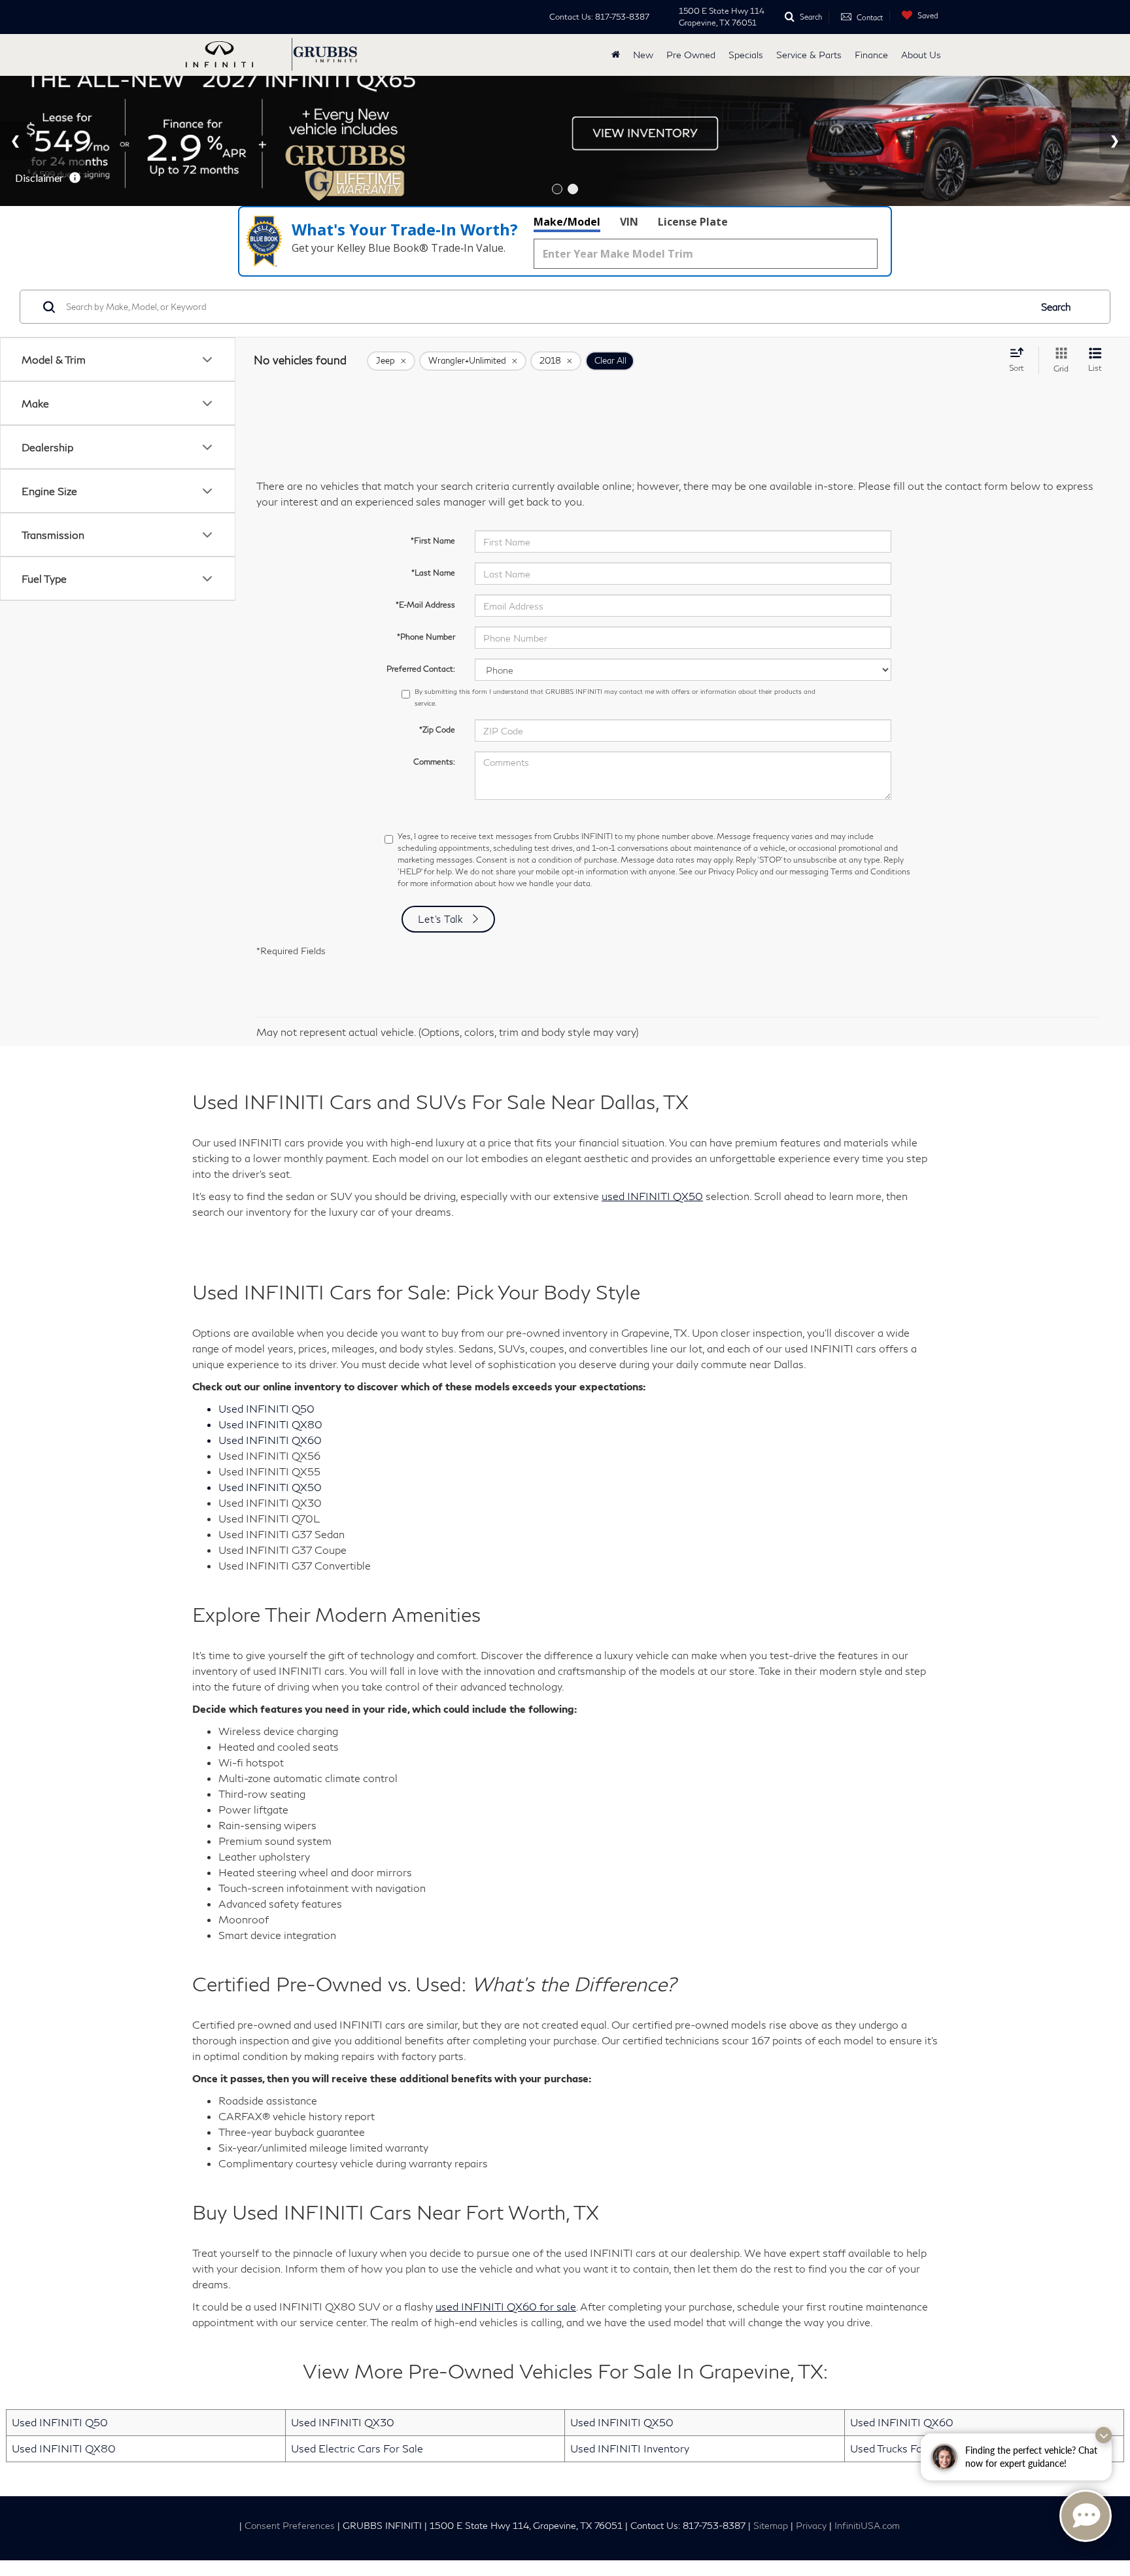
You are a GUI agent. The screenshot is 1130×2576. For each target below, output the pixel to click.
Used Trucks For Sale (900, 2448)
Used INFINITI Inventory (630, 2448)
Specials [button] (746, 55)
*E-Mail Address (425, 605)
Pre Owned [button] (691, 55)
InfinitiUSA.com (867, 2526)
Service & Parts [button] (809, 55)
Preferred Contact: (421, 669)
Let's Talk (441, 919)
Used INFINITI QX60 (902, 2422)
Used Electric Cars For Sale (357, 2448)
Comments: (434, 762)
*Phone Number (426, 637)
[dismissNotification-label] (1104, 2435)
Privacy (811, 2526)
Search (1056, 307)
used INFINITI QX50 (652, 1196)
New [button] (643, 55)
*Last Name (433, 573)
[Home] (616, 55)
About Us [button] (921, 55)
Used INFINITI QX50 (622, 2422)
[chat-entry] (1086, 2516)
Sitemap (771, 2526)
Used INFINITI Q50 (60, 2422)
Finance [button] (871, 55)
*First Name (433, 541)
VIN (629, 222)
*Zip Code (437, 730)
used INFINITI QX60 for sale (506, 2306)
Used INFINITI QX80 (64, 2448)
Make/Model (567, 222)
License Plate (693, 222)
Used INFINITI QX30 (343, 2422)
